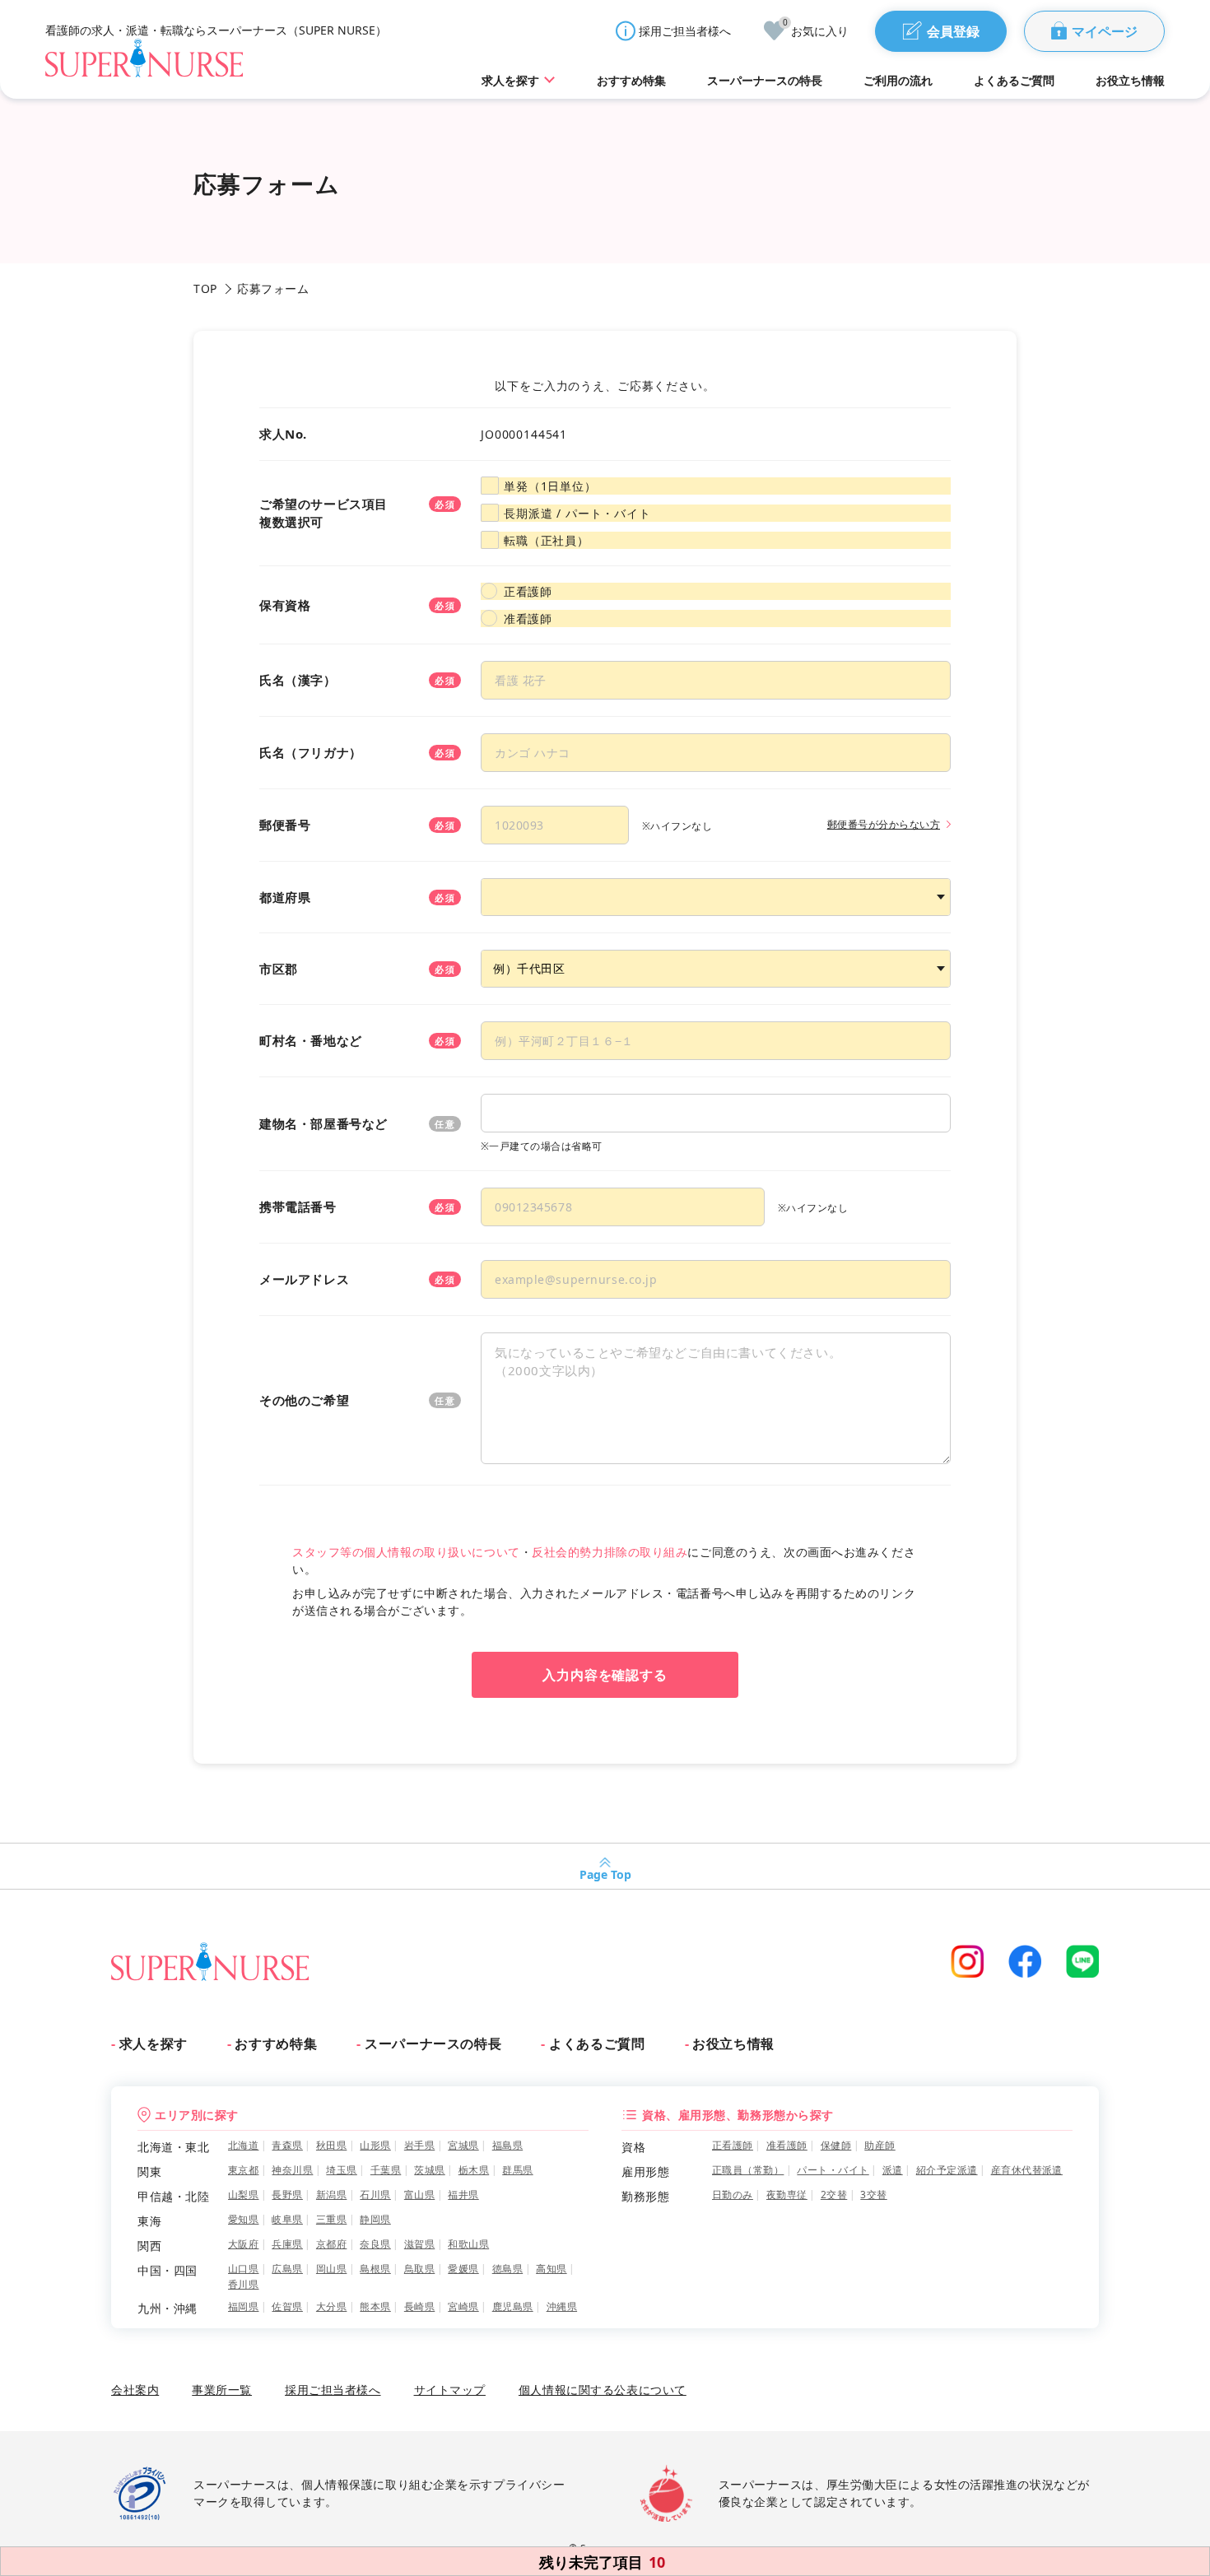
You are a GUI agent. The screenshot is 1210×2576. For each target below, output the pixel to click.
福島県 (507, 2145)
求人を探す (154, 2044)
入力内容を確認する (605, 1675)
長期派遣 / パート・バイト (577, 513)
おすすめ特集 (276, 2044)
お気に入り (816, 30)
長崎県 (419, 2306)
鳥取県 (419, 2269)
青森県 (287, 2145)
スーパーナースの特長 (433, 2044)
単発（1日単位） (550, 486)
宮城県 (463, 2145)
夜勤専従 (787, 2195)
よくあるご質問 (597, 2044)
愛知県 (243, 2219)
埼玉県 (341, 2170)
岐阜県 (287, 2219)
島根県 (375, 2269)
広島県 (287, 2269)
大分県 (331, 2306)
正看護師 (528, 591)
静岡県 (375, 2219)
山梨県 (243, 2195)
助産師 (880, 2145)
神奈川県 (292, 2170)
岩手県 (419, 2145)
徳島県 (507, 2269)
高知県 (551, 2269)
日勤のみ (733, 2195)
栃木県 (474, 2170)
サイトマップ (450, 2390)
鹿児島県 (513, 2306)
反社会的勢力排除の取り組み (610, 1552)
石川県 (375, 2195)
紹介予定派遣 (947, 2170)
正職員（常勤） (748, 2170)
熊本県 (375, 2306)
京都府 (331, 2244)
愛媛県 (463, 2269)
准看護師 (528, 618)
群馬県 (517, 2170)
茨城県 (429, 2170)
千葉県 (386, 2170)
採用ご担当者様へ (685, 31)
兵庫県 (287, 2244)
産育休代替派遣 (1027, 2170)
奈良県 (375, 2244)
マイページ (1105, 31)
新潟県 (331, 2195)
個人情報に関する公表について (603, 2390)
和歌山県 (468, 2244)
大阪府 (243, 2244)
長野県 (287, 2195)
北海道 (243, 2145)
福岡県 (243, 2306)
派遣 (893, 2170)
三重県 (331, 2219)
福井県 (463, 2195)
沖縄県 (562, 2306)
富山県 (419, 2195)
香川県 (243, 2284)
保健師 (836, 2145)
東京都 (243, 2170)
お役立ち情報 (733, 2044)
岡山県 (331, 2269)
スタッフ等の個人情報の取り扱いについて (406, 1552)
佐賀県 (287, 2306)
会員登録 (953, 31)
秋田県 (331, 2145)
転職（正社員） (547, 540)
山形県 (375, 2145)
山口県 (243, 2269)
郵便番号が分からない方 (884, 824)
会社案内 (135, 2390)
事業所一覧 (222, 2390)
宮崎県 (463, 2306)
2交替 (834, 2195)
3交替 (873, 2195)
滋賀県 (419, 2244)
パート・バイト (833, 2170)
